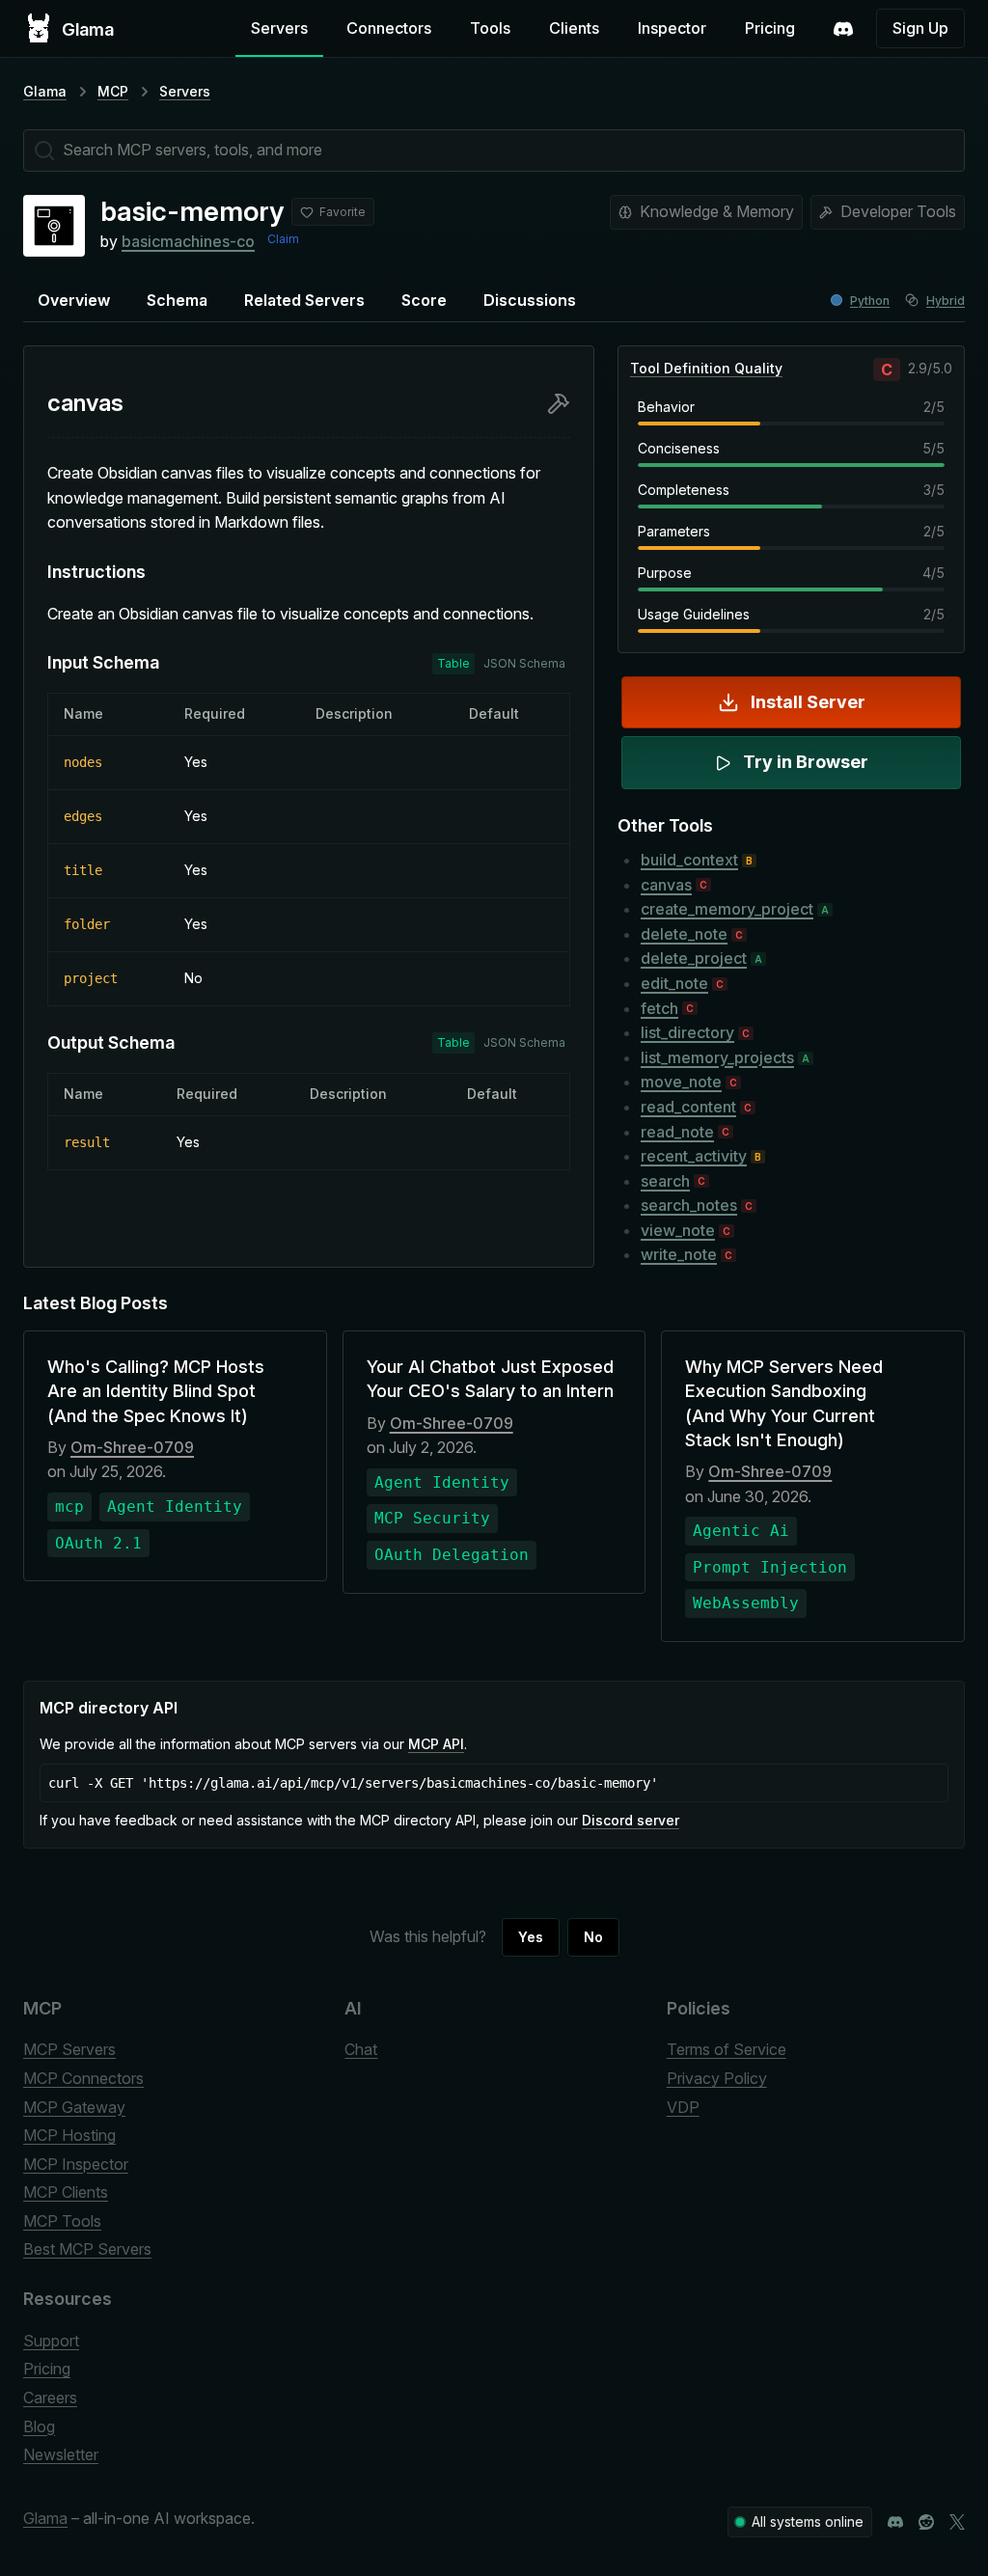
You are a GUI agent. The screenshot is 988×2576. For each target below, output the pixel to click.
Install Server (808, 702)
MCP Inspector (76, 2164)
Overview (74, 300)
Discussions (530, 300)
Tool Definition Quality (706, 368)
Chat (361, 2049)
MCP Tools (62, 2221)
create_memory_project (727, 909)
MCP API (436, 1744)
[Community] (843, 29)
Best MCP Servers (87, 2249)
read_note (677, 1132)
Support (51, 2341)
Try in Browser (806, 762)
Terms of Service (727, 2049)
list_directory (687, 1032)
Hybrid (946, 301)
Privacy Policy (717, 2078)
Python (870, 301)
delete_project (694, 958)
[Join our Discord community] (895, 2522)
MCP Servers (69, 2049)
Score (424, 300)
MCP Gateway (74, 2107)
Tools (490, 28)
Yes (531, 1937)
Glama (45, 91)
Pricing (770, 28)
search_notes (689, 1205)
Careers (50, 2398)
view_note (678, 1230)
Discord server (631, 1820)
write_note (679, 1254)
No (593, 1937)
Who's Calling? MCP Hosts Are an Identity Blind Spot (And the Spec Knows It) (156, 1391)
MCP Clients (66, 2192)
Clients (574, 28)
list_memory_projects (717, 1057)
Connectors (389, 28)
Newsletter (61, 2454)
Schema (177, 300)
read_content (688, 1107)
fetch (659, 1008)
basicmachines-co (188, 241)
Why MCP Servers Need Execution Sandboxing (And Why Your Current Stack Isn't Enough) (784, 1403)
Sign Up (920, 28)
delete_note (684, 934)
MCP (113, 91)
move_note (681, 1082)
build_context (689, 860)
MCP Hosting (69, 2135)
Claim (283, 239)
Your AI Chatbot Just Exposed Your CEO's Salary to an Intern (490, 1379)
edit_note (674, 983)
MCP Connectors (83, 2078)
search (665, 1181)
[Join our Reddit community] (926, 2522)
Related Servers (304, 300)
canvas (666, 885)
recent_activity (694, 1156)
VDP (683, 2107)
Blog (39, 2426)
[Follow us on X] (957, 2522)
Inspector (672, 28)
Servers (279, 28)
